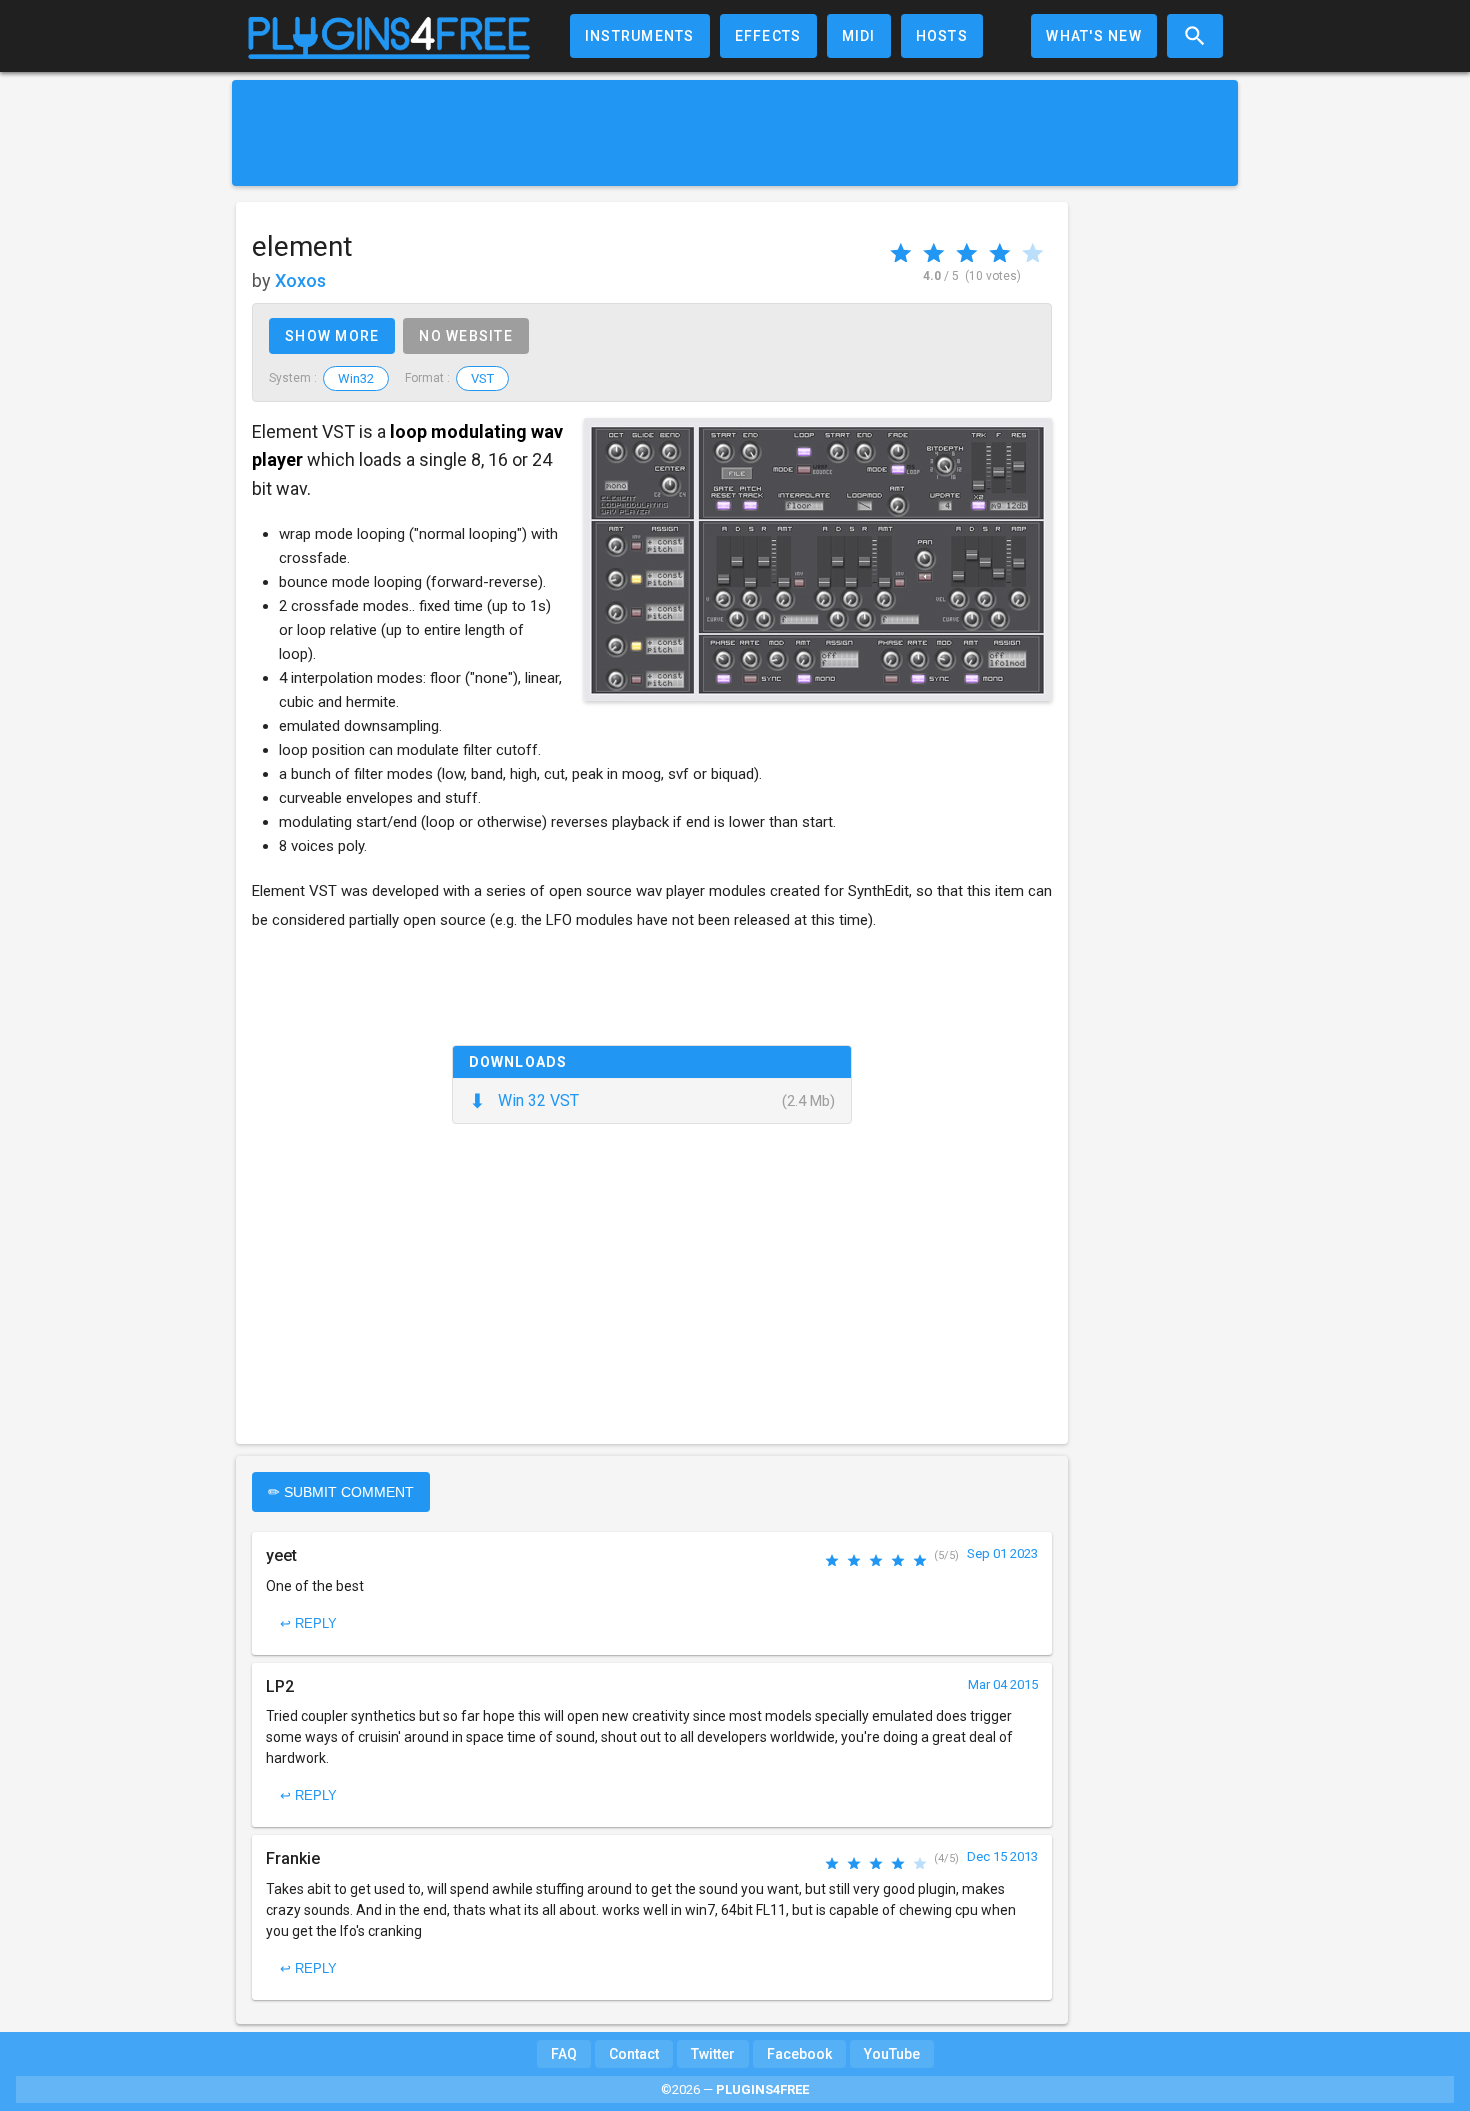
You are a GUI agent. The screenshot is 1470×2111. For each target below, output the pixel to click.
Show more (332, 336)
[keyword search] (1195, 36)
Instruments (640, 36)
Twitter (713, 2054)
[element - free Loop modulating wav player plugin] (818, 559)
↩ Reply (308, 1623)
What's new (1094, 36)
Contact (634, 2054)
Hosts (942, 36)
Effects (768, 36)
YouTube (892, 2054)
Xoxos (300, 280)
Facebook (799, 2054)
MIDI (859, 36)
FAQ (564, 2054)
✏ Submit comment (341, 1492)
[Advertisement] (735, 133)
